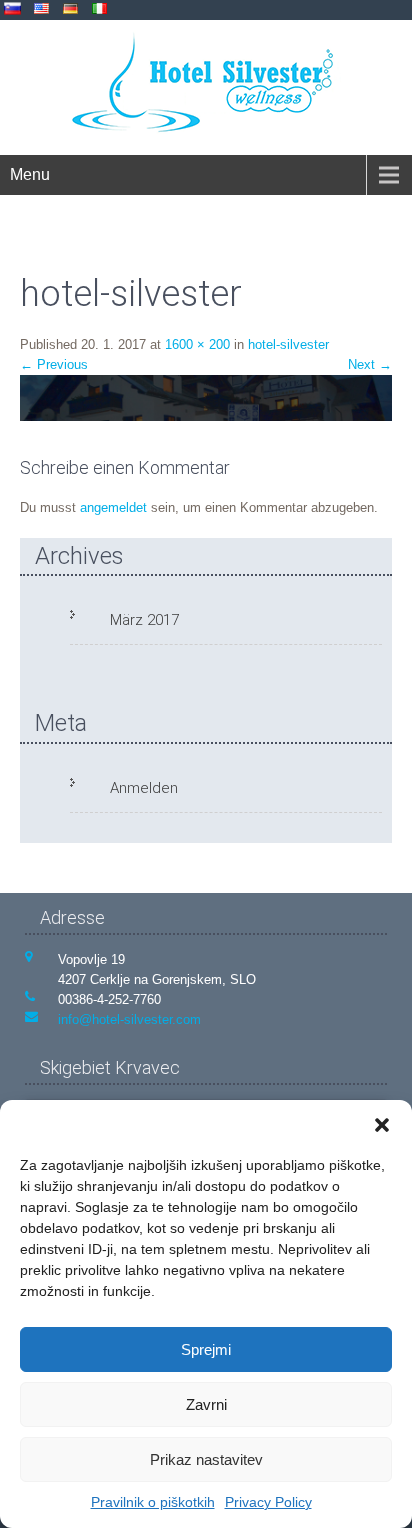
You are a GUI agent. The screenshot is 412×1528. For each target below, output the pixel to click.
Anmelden (144, 788)
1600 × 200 (197, 344)
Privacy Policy (268, 1502)
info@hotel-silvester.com (129, 1019)
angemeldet (113, 507)
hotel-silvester (288, 344)
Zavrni (206, 1404)
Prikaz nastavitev (206, 1459)
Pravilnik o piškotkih (153, 1502)
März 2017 (144, 620)
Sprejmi (206, 1349)
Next (370, 364)
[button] (382, 1125)
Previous (54, 364)
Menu (30, 174)
